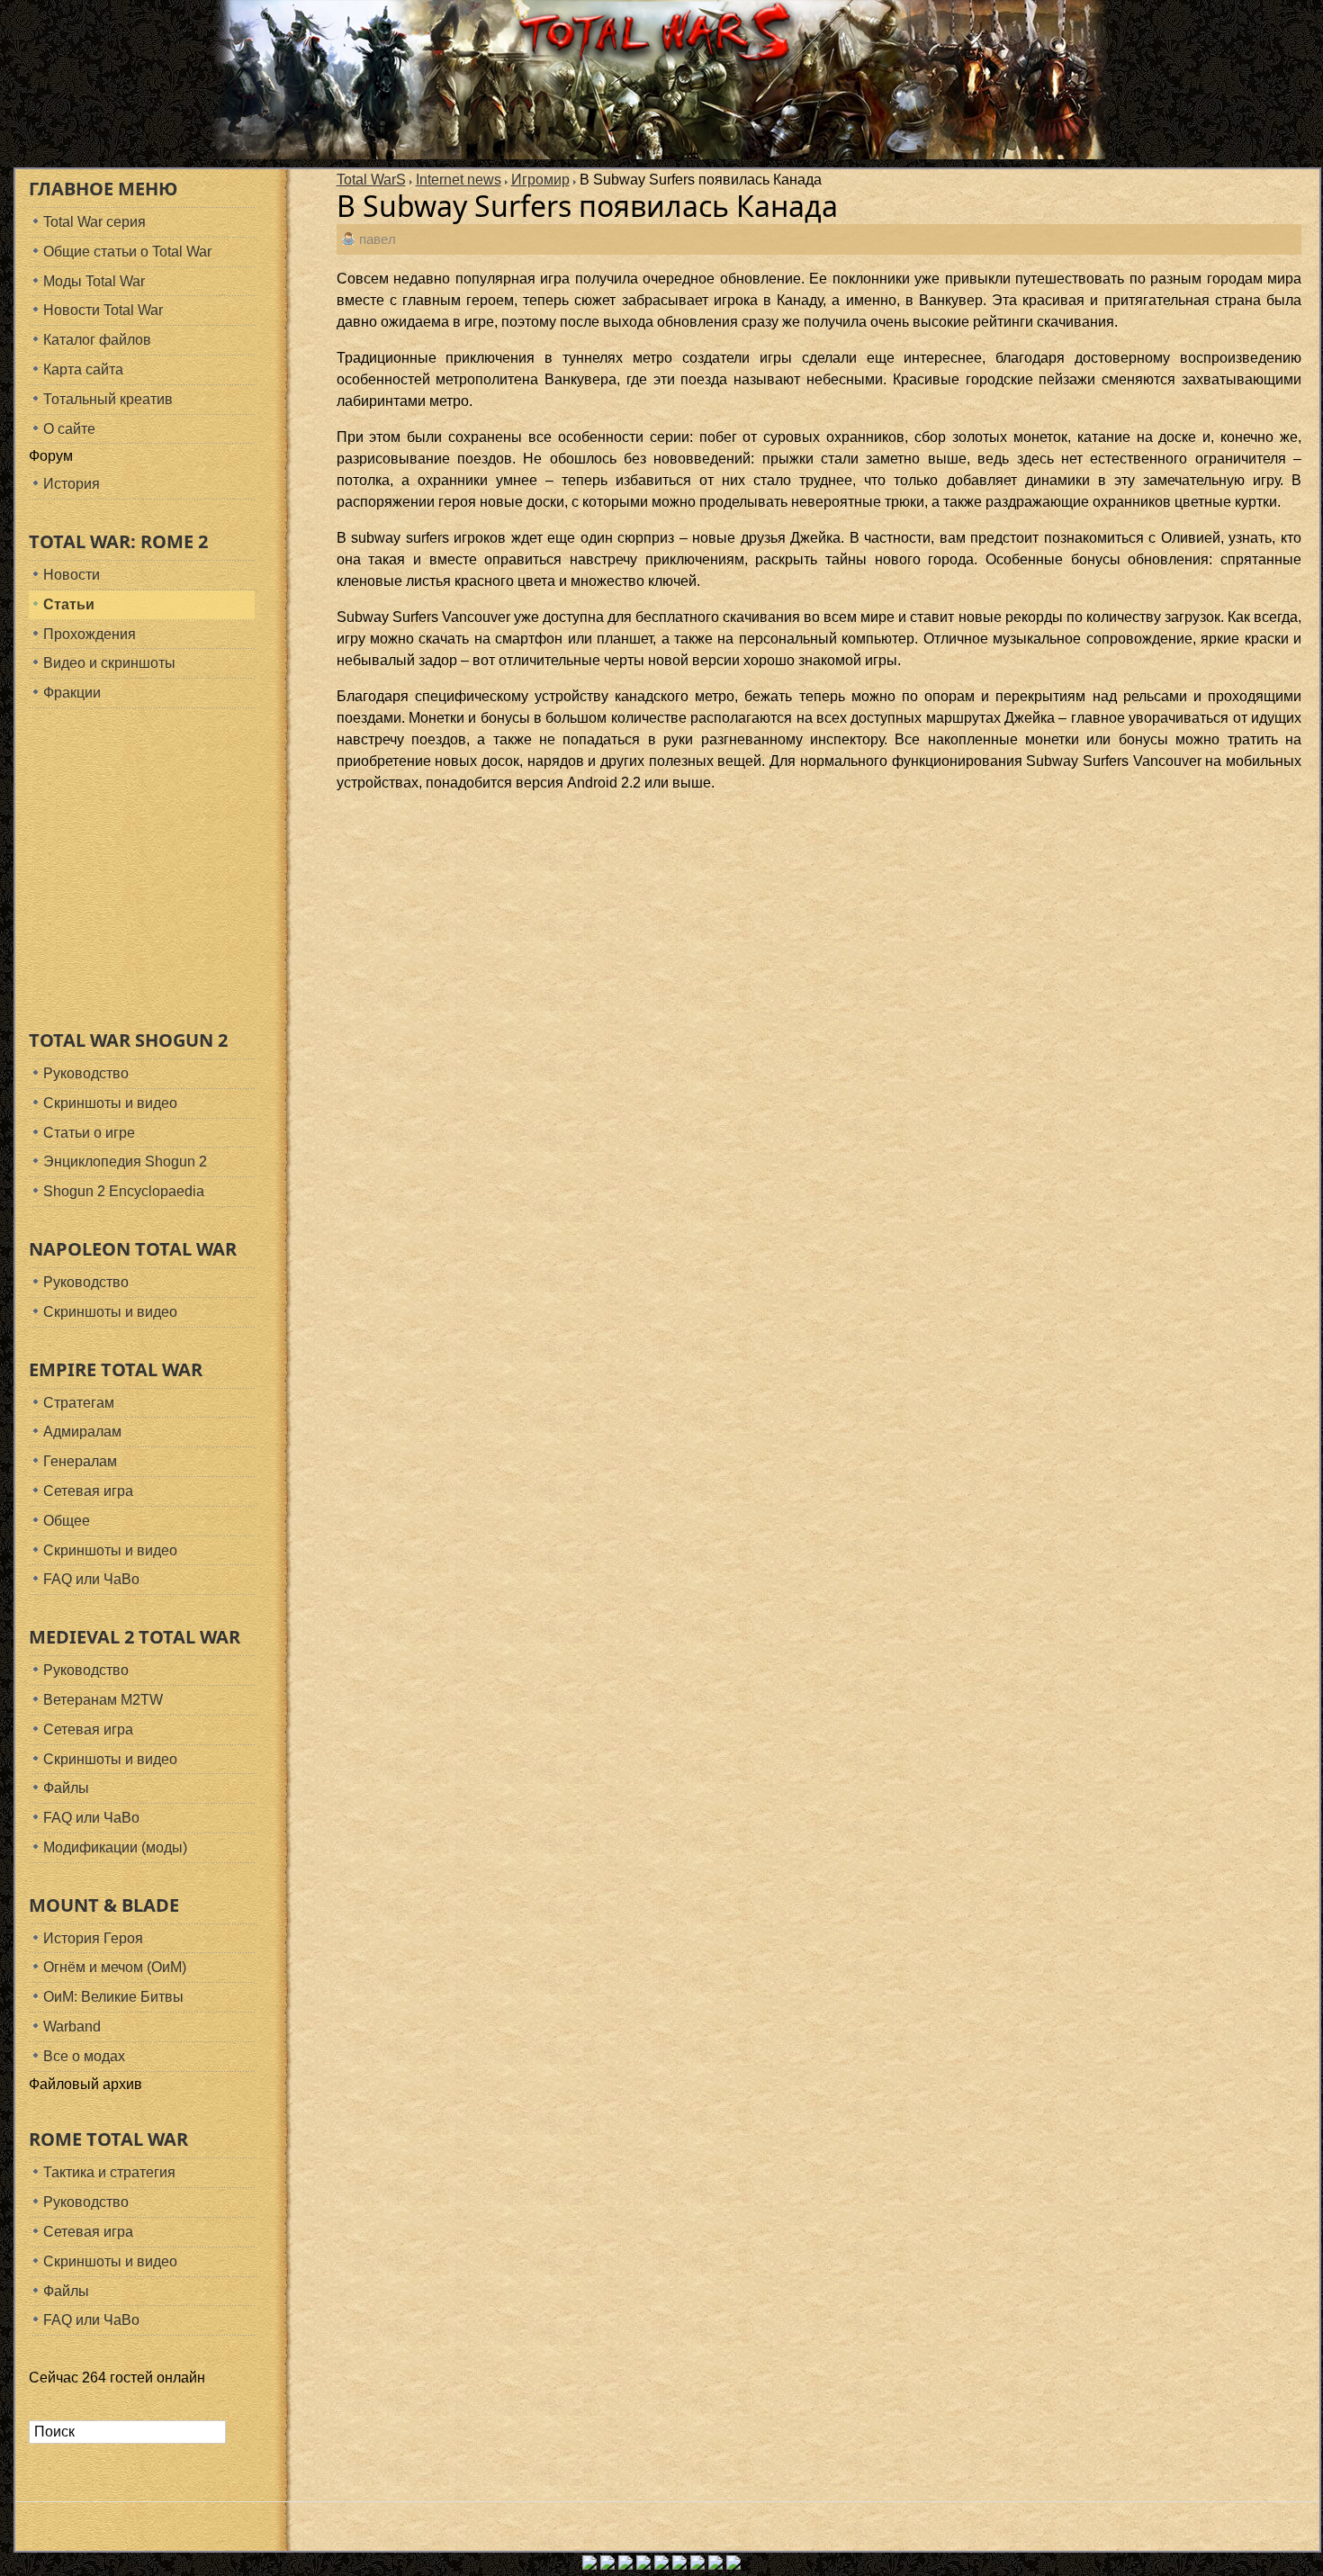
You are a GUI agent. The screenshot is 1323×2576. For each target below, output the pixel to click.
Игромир (540, 180)
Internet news (459, 180)
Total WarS (371, 180)
